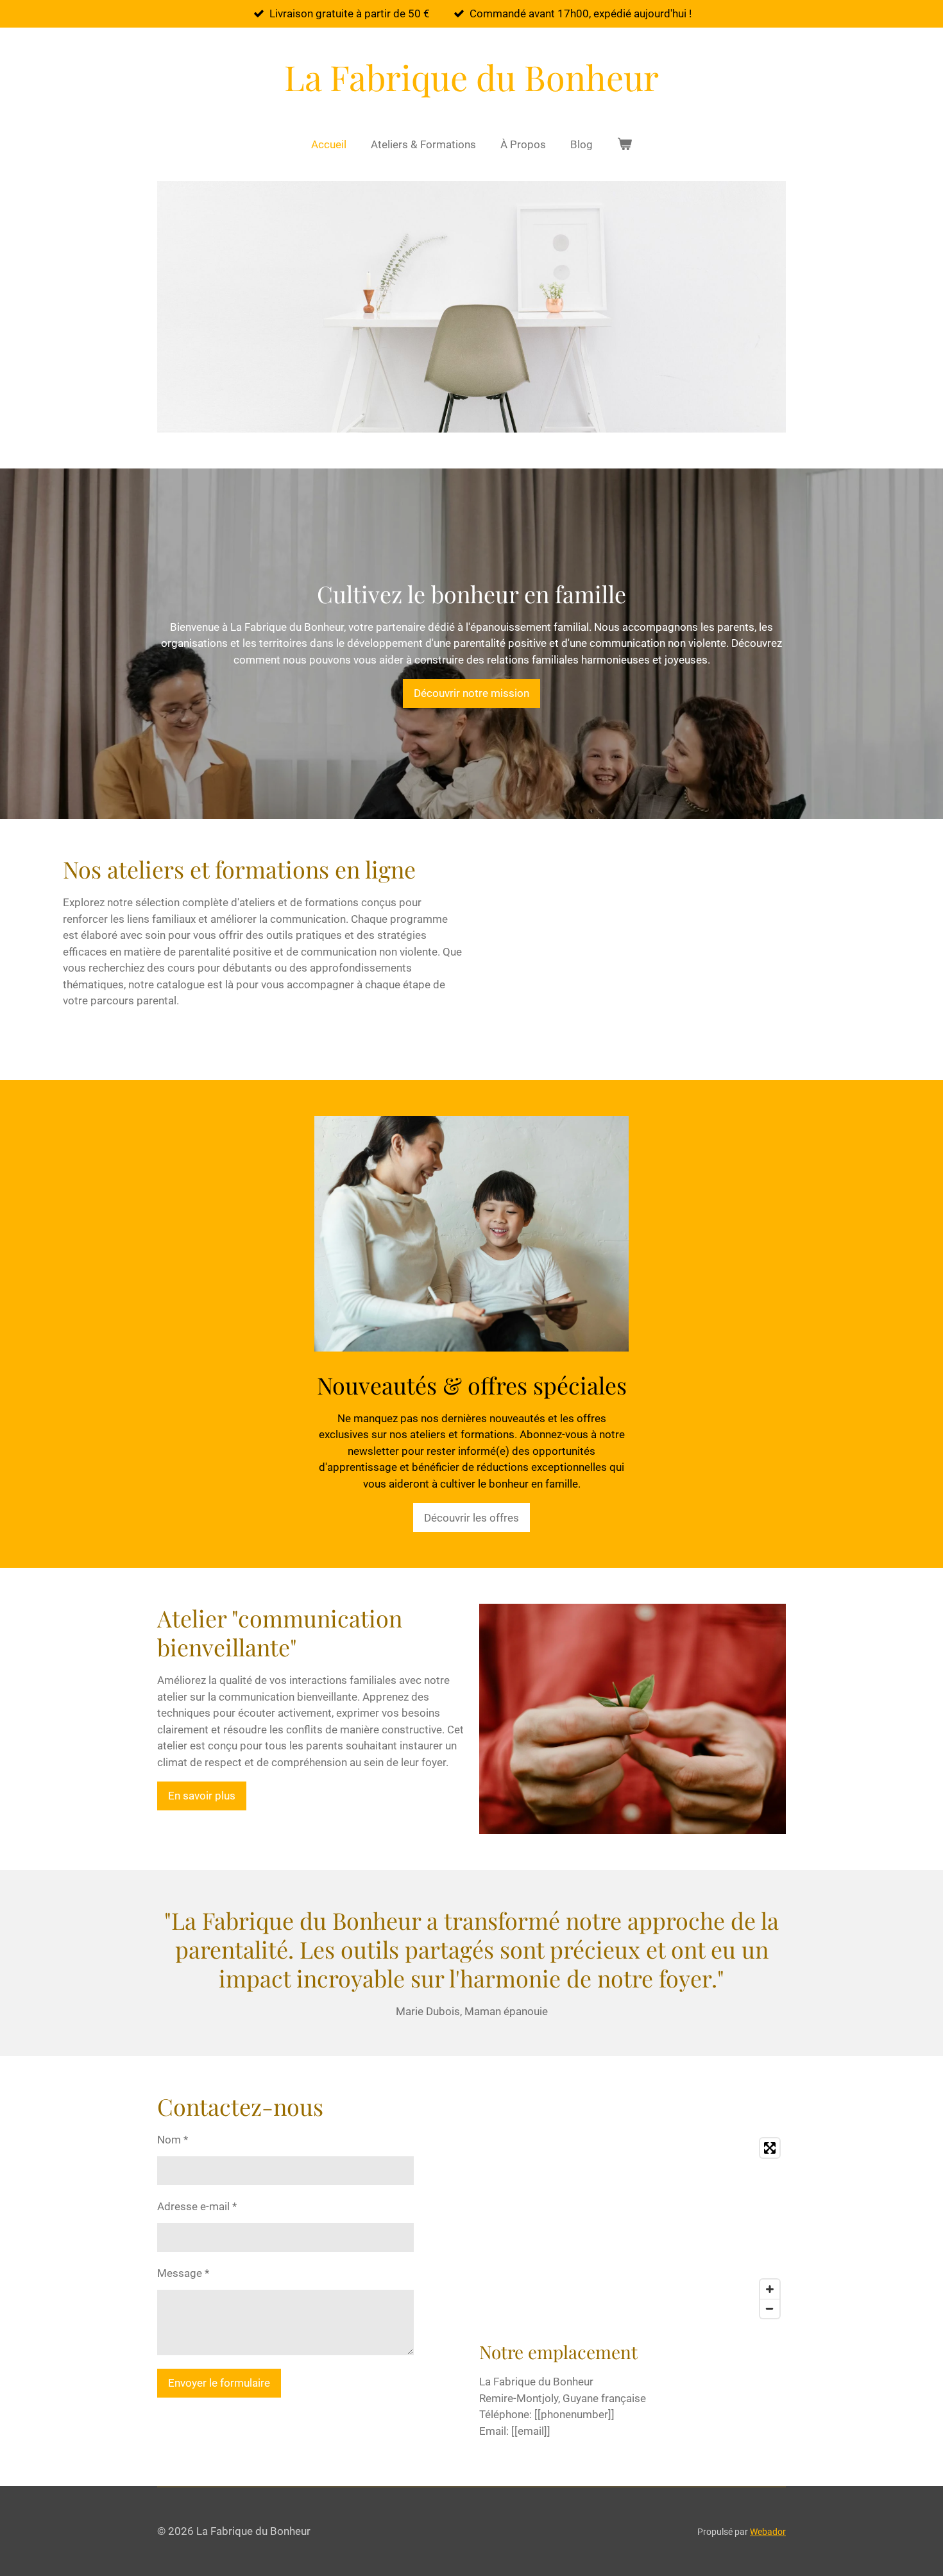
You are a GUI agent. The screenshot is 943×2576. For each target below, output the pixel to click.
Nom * (173, 2140)
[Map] (633, 2228)
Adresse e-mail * (197, 2206)
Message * (183, 2273)
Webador (768, 2532)
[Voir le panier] (625, 145)
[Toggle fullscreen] (770, 2148)
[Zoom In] (770, 2289)
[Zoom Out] (770, 2308)
